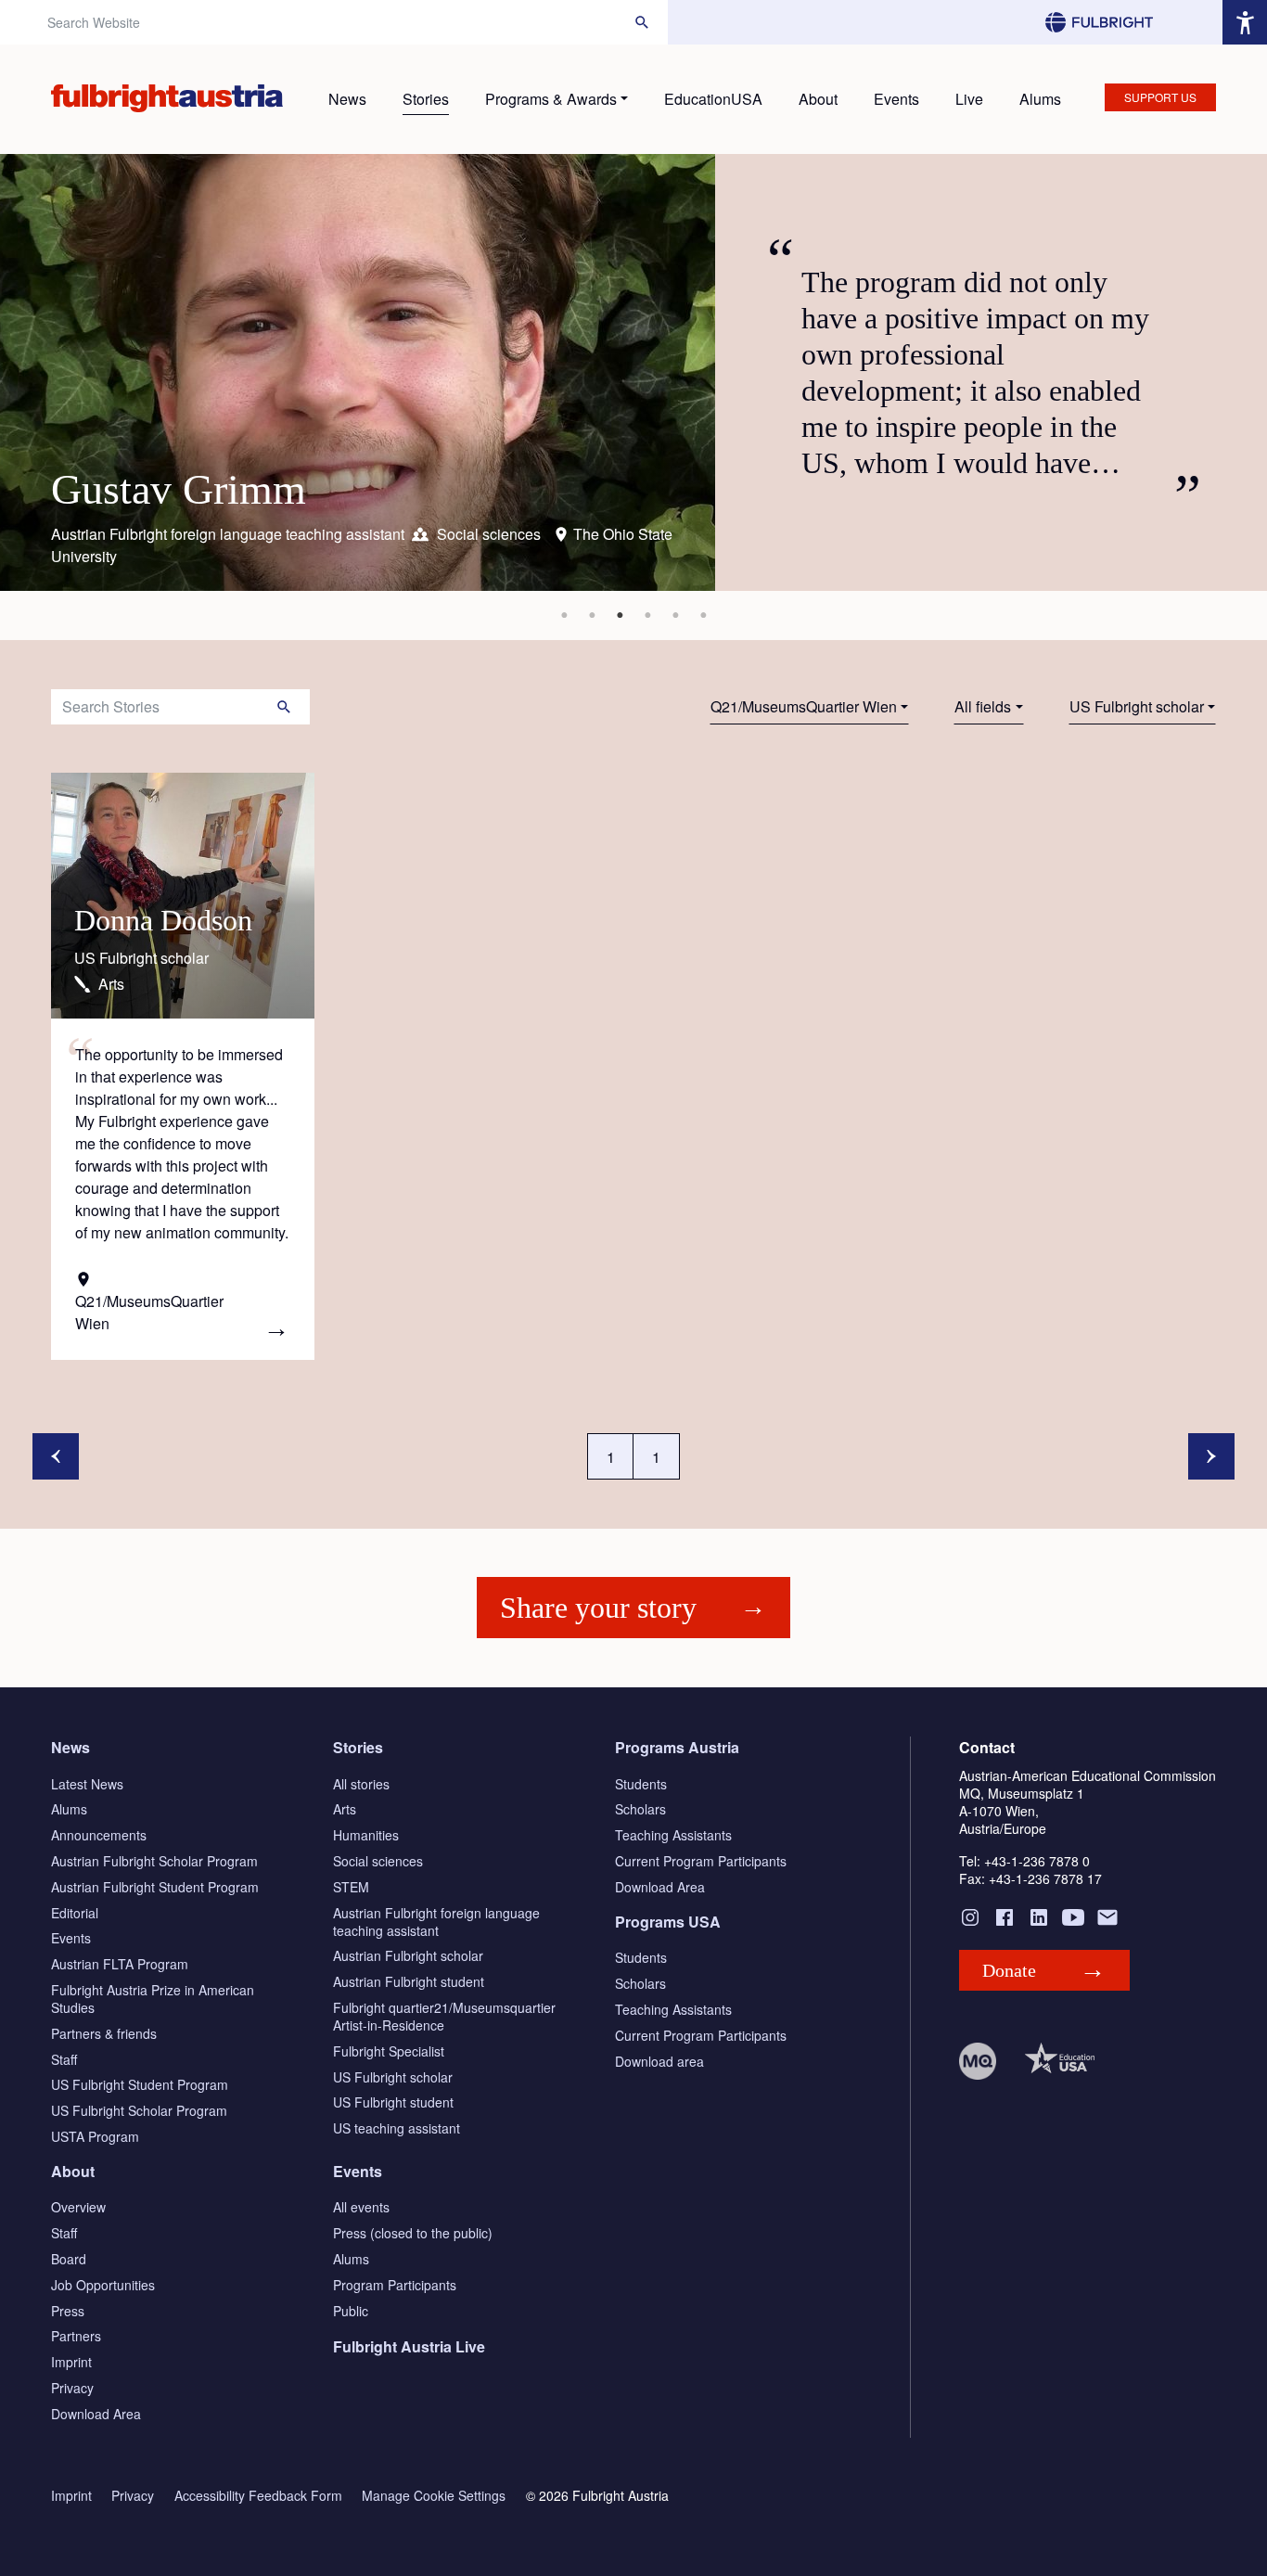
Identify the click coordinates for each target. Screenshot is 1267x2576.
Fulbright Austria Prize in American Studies (153, 1999)
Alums (1040, 99)
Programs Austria (677, 1747)
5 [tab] (675, 615)
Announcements (99, 1835)
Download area (659, 2061)
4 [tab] (647, 615)
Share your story (598, 1608)
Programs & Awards (551, 99)
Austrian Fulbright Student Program (155, 1887)
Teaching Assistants (673, 1835)
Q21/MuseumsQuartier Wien (804, 706)
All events (361, 2207)
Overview (78, 2207)
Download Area (660, 1887)
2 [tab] (592, 615)
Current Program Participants (701, 1861)
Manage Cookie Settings (434, 2496)
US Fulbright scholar (1137, 706)
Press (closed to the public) (413, 2233)
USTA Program (95, 2136)
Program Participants (395, 2285)
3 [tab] (620, 615)
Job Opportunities (103, 2285)
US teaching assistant (397, 2128)
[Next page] (1211, 1456)
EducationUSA (713, 99)
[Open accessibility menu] (1245, 22)
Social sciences (378, 1861)
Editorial (75, 1913)
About (818, 99)
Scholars (640, 1809)
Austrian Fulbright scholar (408, 1955)
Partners (76, 2336)
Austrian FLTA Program (120, 1964)
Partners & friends (104, 2033)
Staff (64, 2059)
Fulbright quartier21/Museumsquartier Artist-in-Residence (444, 2016)
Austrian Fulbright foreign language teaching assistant (436, 1922)
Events (896, 99)
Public (351, 2311)
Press (68, 2311)
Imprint (71, 2362)
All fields (983, 706)
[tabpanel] (633, 372)
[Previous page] (56, 1456)
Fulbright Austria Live (409, 2346)
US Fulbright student (393, 2102)
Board (69, 2259)
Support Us (1160, 97)
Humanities (366, 1835)
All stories (361, 1784)
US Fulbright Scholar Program (139, 2110)
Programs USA (668, 1922)
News (347, 99)
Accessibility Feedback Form (258, 2496)
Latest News (87, 1784)
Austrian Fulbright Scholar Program (154, 1861)
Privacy (72, 2388)
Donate (1009, 1970)
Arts (345, 1809)
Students (641, 1784)
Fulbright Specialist (389, 2051)
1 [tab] (564, 615)
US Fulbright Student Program (140, 2084)
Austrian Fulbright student (409, 1981)
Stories (426, 99)
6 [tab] (703, 615)
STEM (351, 1887)
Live (969, 99)
